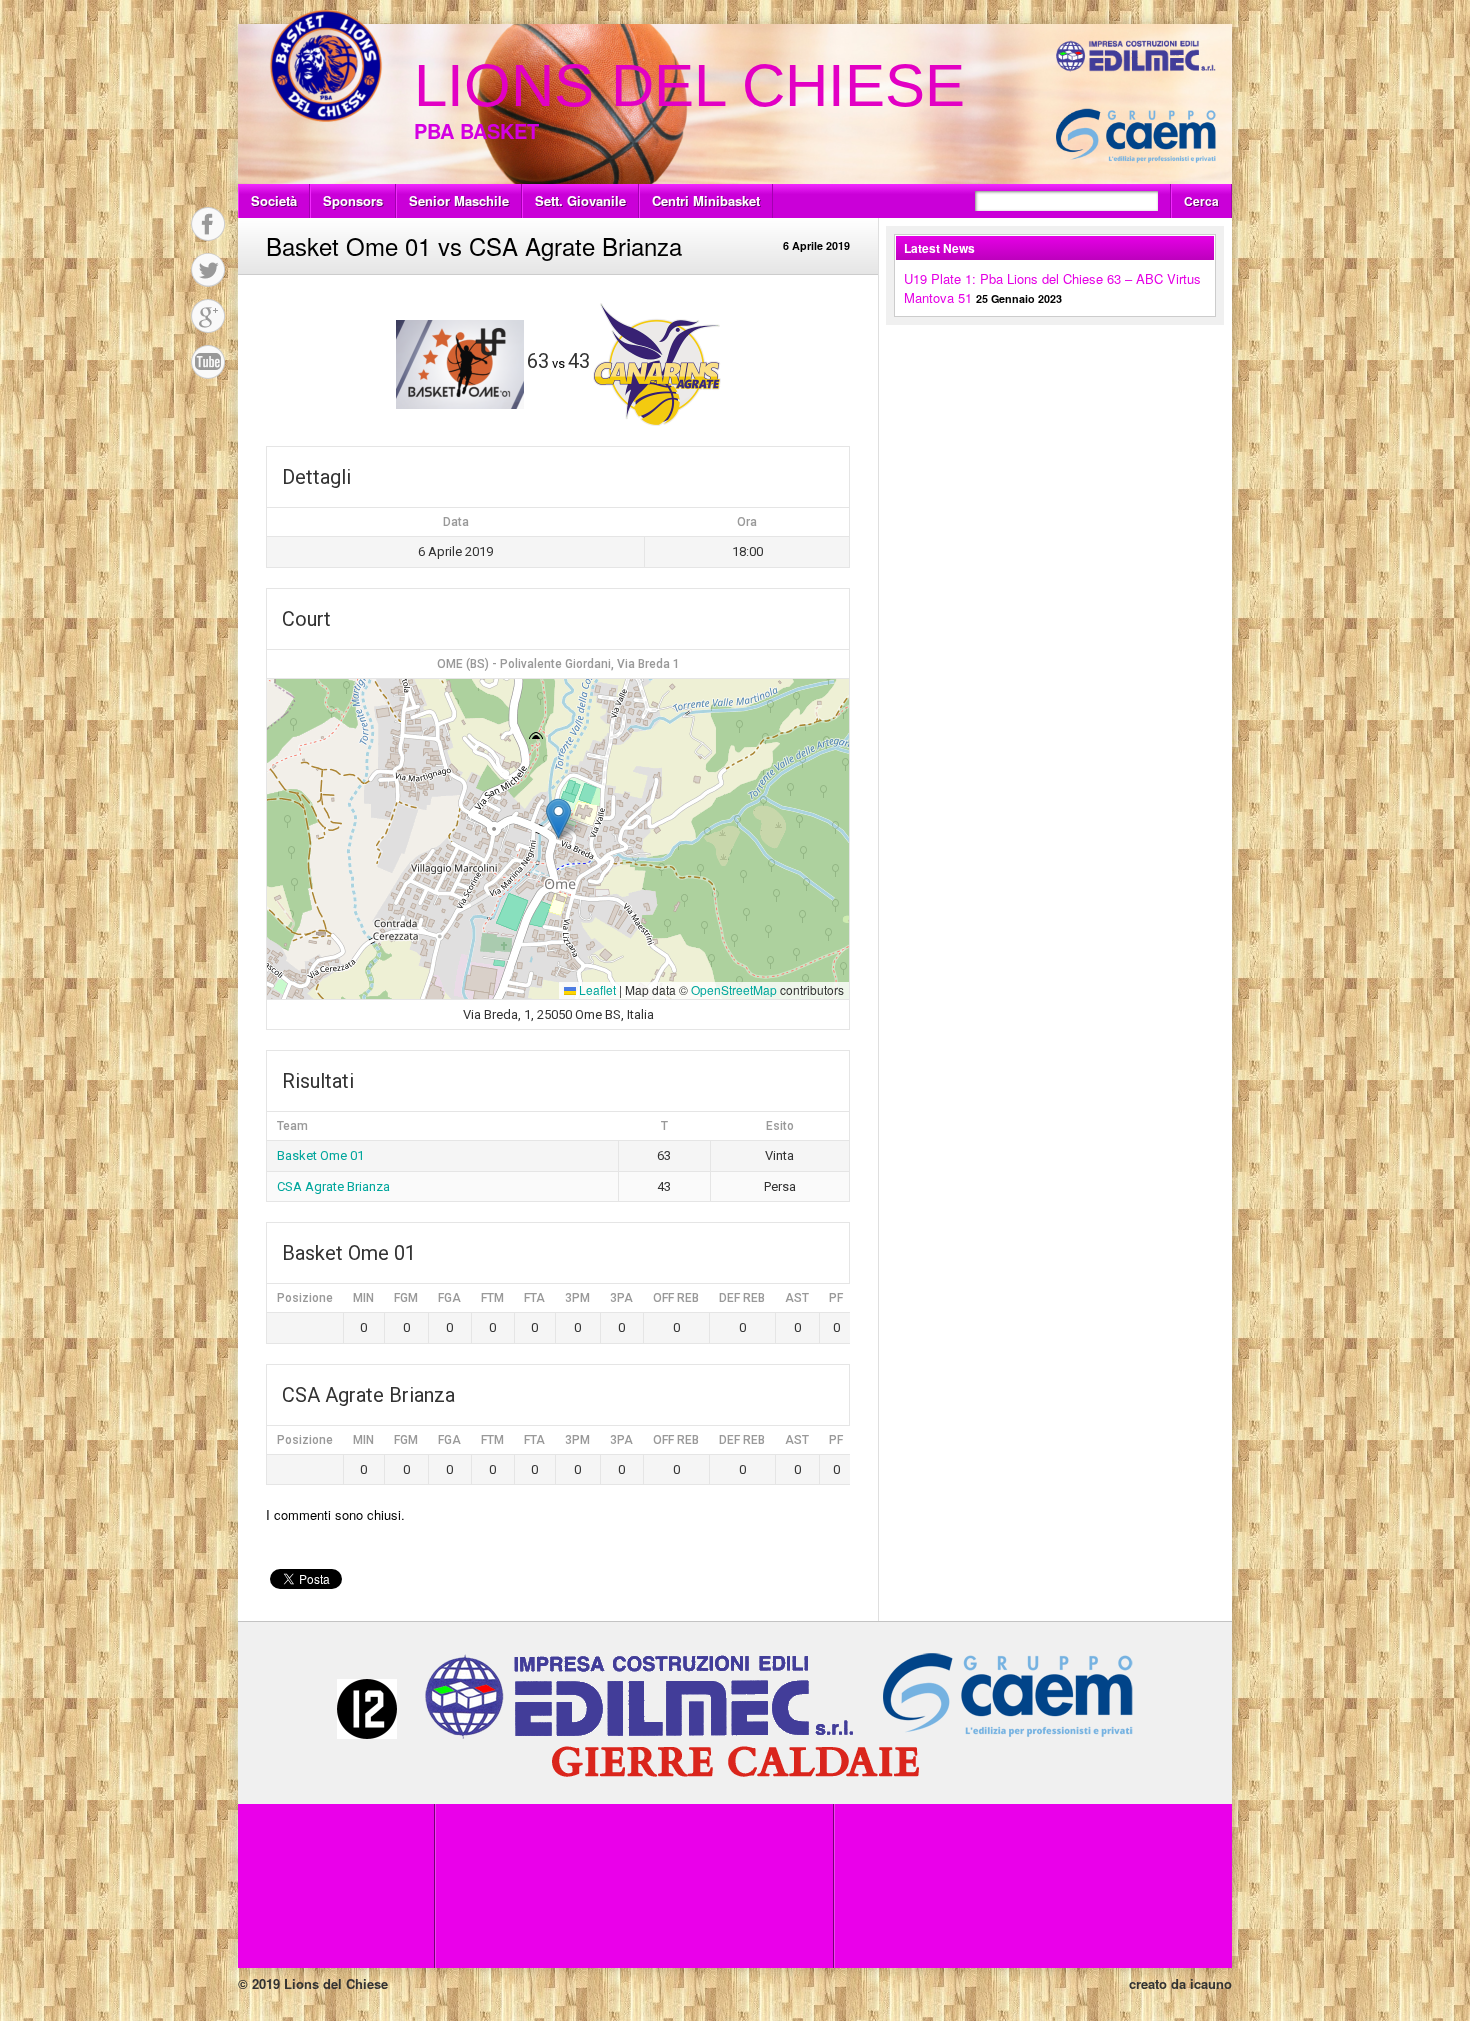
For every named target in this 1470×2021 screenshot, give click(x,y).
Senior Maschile (459, 200)
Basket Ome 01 (320, 1155)
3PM (577, 1298)
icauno (1211, 1983)
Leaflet (596, 989)
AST (797, 1298)
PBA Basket (476, 130)
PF (836, 1298)
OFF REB (676, 1298)
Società (274, 200)
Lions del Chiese (689, 85)
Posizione (305, 1298)
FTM (492, 1298)
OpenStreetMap (734, 989)
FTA (534, 1298)
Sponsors (353, 200)
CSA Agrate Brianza (333, 1186)
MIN (363, 1298)
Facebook (208, 224)
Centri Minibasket (706, 200)
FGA (449, 1298)
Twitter (208, 270)
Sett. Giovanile (580, 200)
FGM (406, 1298)
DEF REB (742, 1298)
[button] (558, 818)
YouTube (208, 362)
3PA (621, 1298)
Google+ (208, 316)
